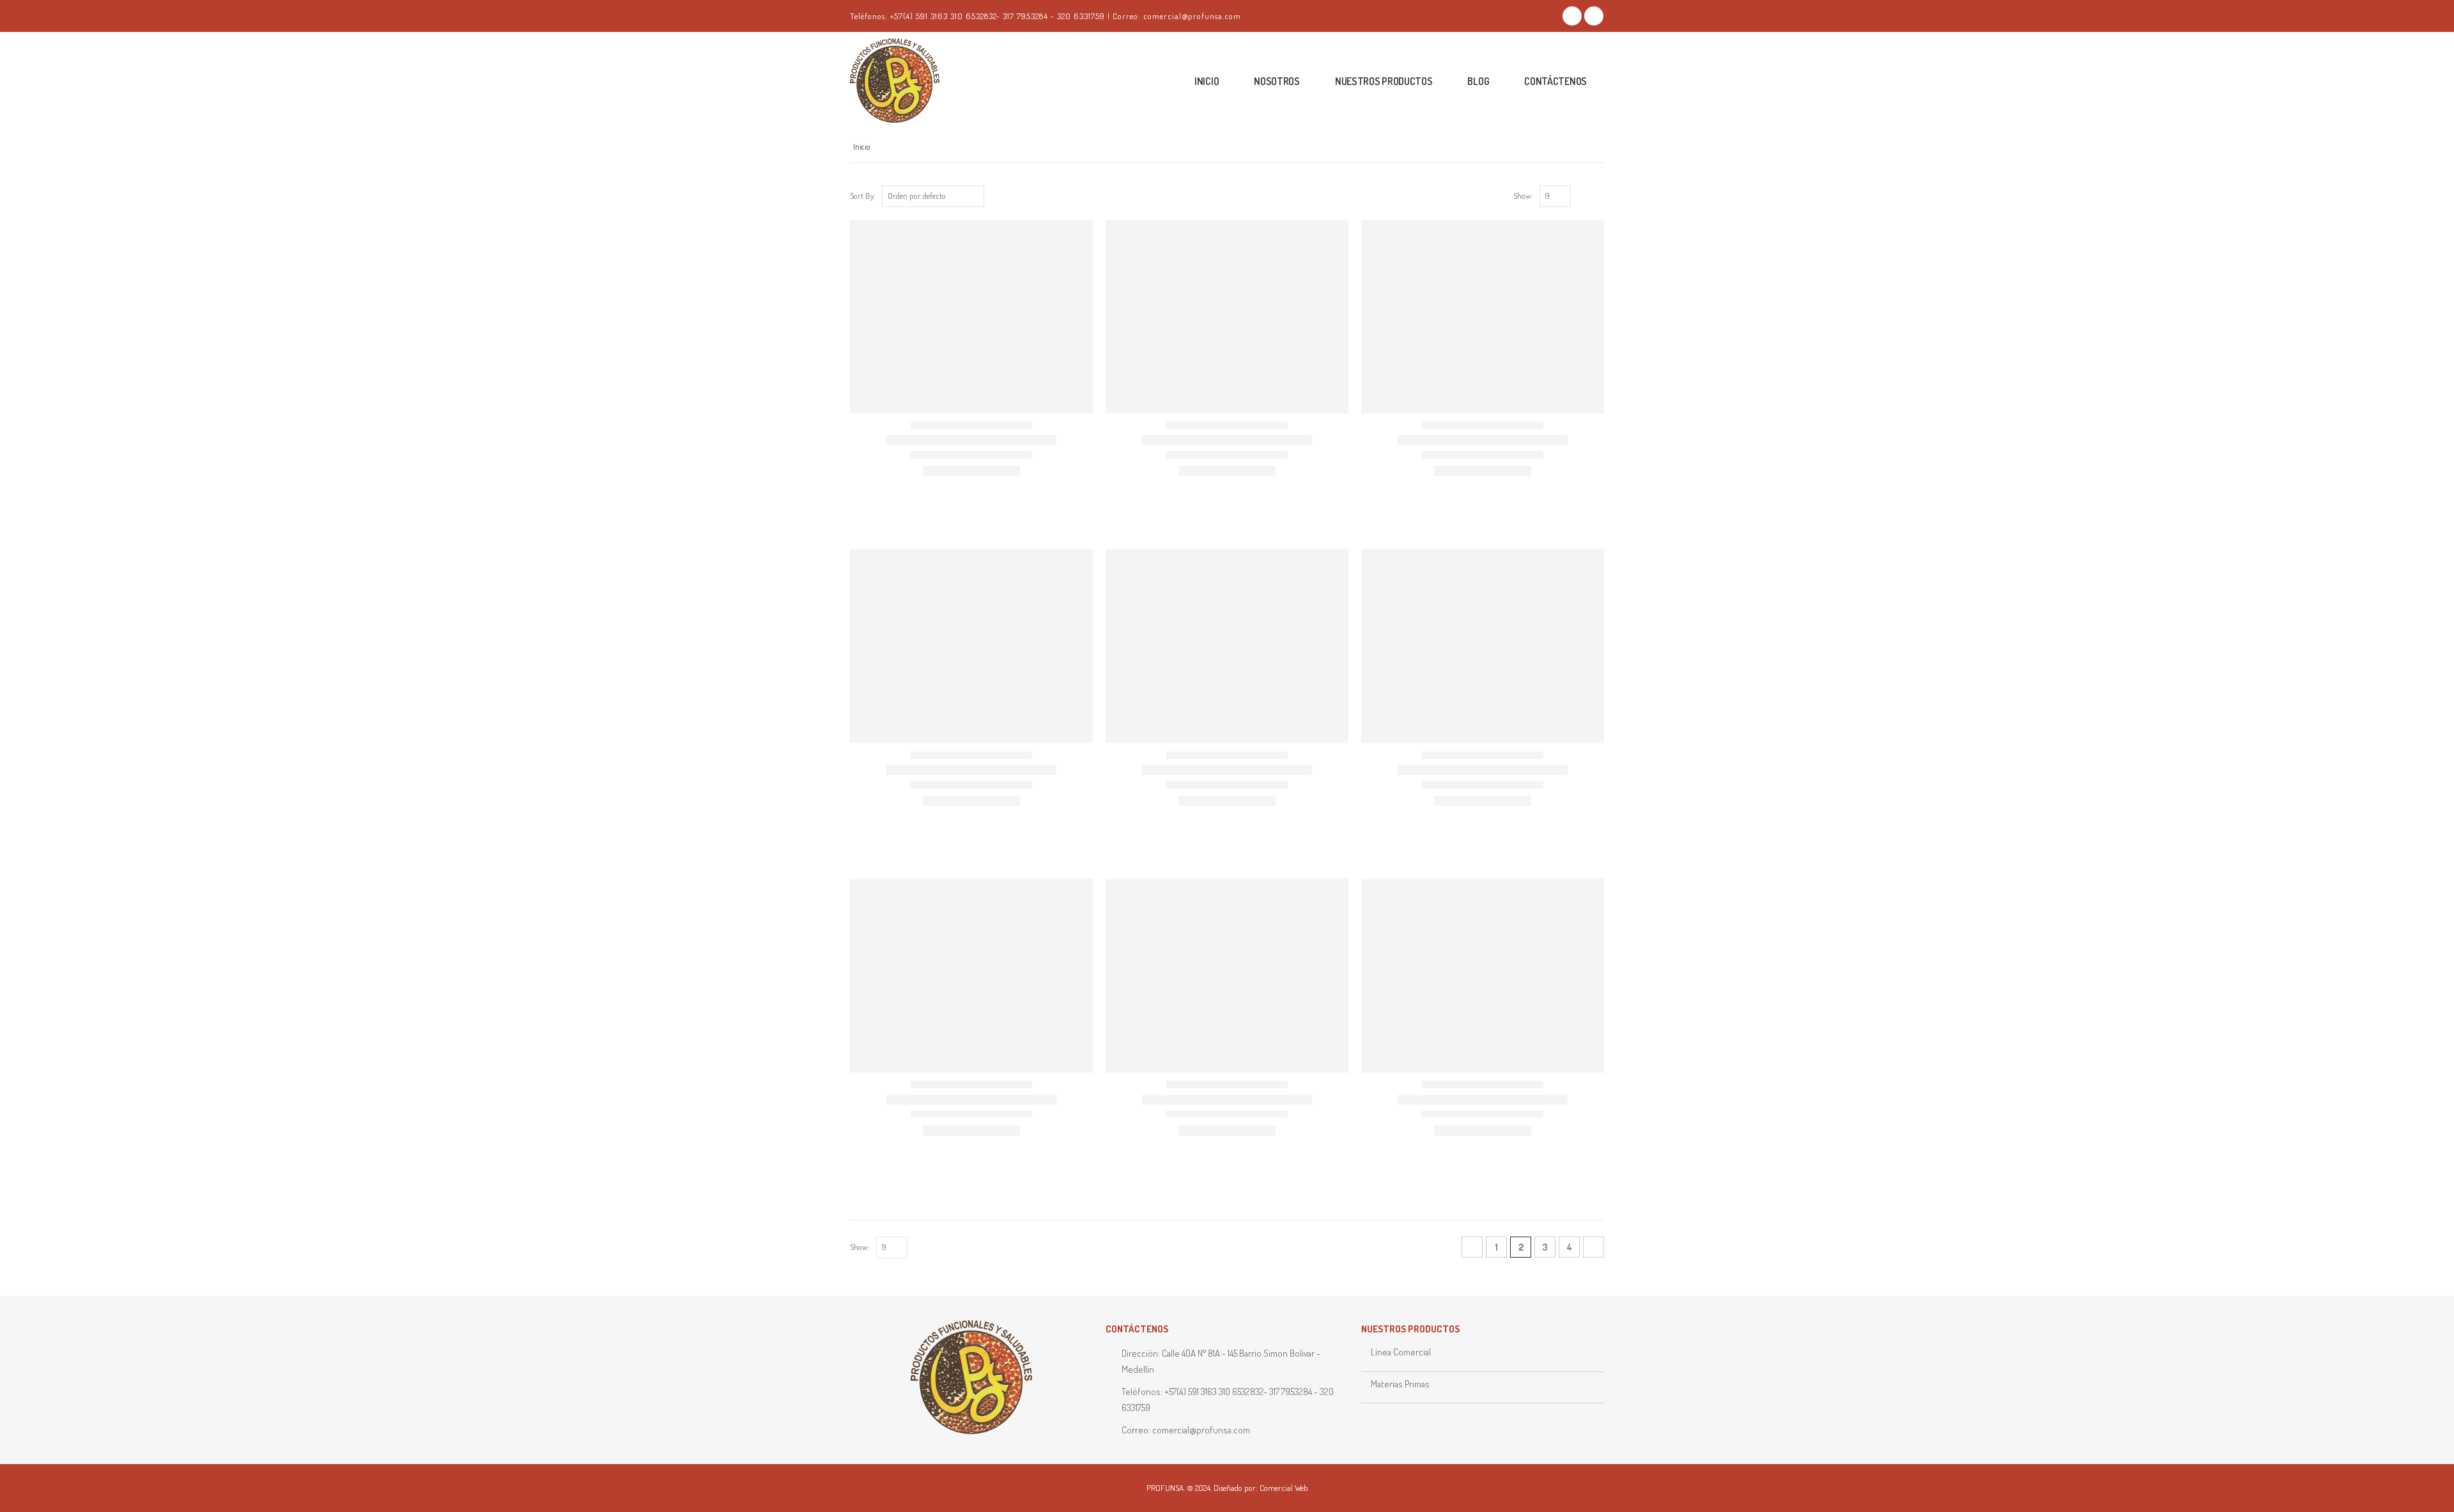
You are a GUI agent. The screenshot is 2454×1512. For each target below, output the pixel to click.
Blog (1478, 81)
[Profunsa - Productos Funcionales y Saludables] (914, 81)
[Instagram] (1594, 16)
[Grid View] (1583, 197)
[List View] (1598, 197)
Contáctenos (1555, 81)
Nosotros (1277, 81)
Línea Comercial (1401, 1352)
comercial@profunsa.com (1201, 1430)
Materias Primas (1400, 1384)
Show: (1523, 196)
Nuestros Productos (1384, 81)
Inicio (1207, 81)
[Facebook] (1572, 16)
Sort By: (863, 196)
